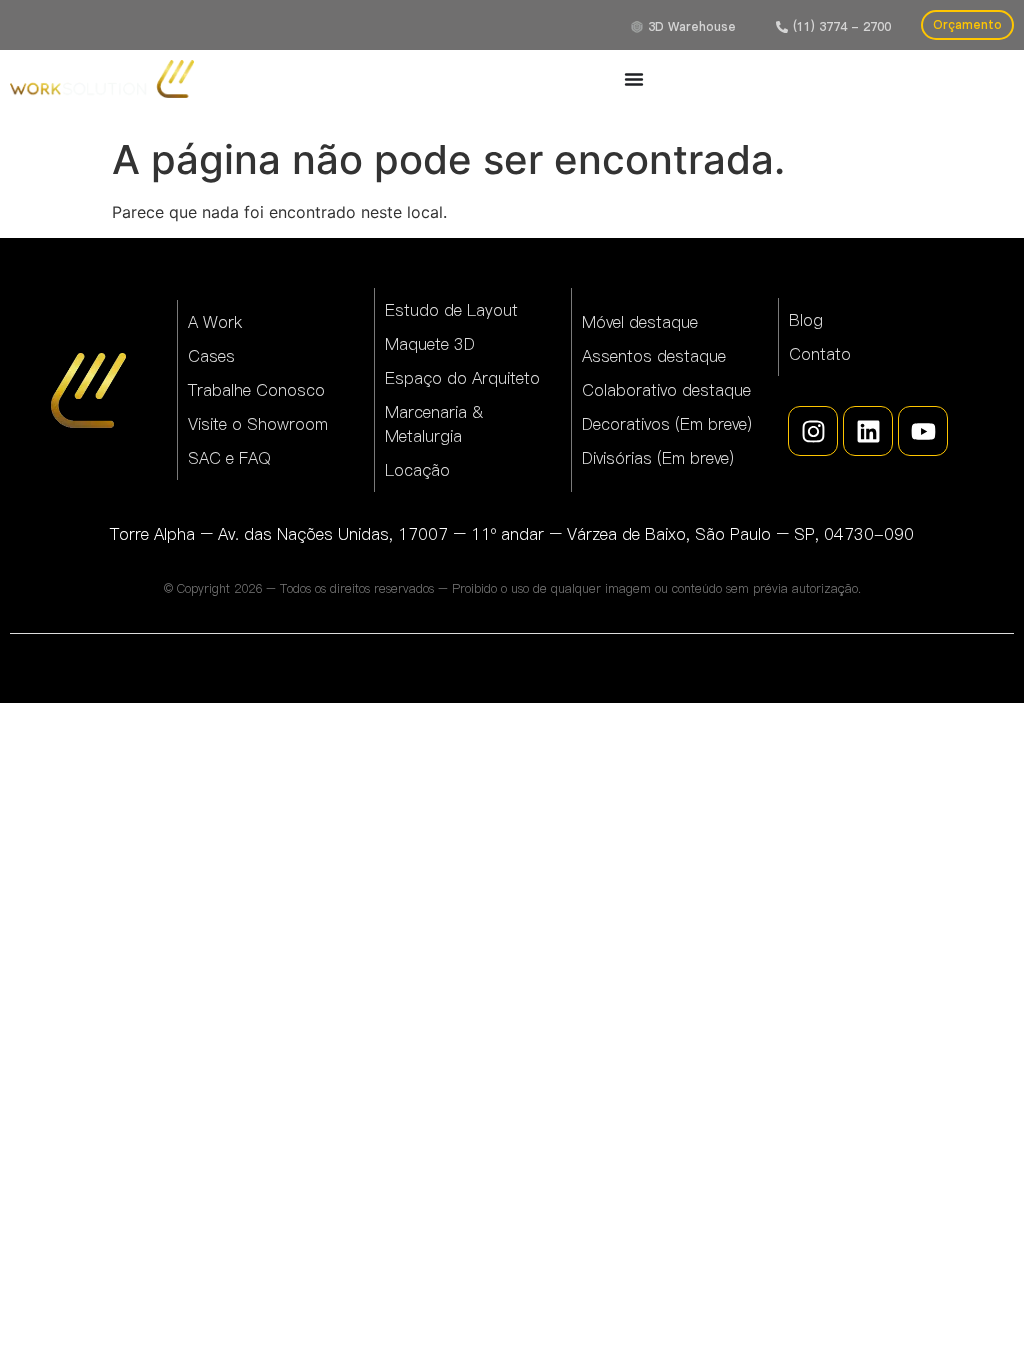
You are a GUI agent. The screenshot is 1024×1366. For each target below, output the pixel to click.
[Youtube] (923, 431)
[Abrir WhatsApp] (974, 1315)
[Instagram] (813, 431)
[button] (833, 27)
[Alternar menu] (634, 79)
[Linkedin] (868, 431)
